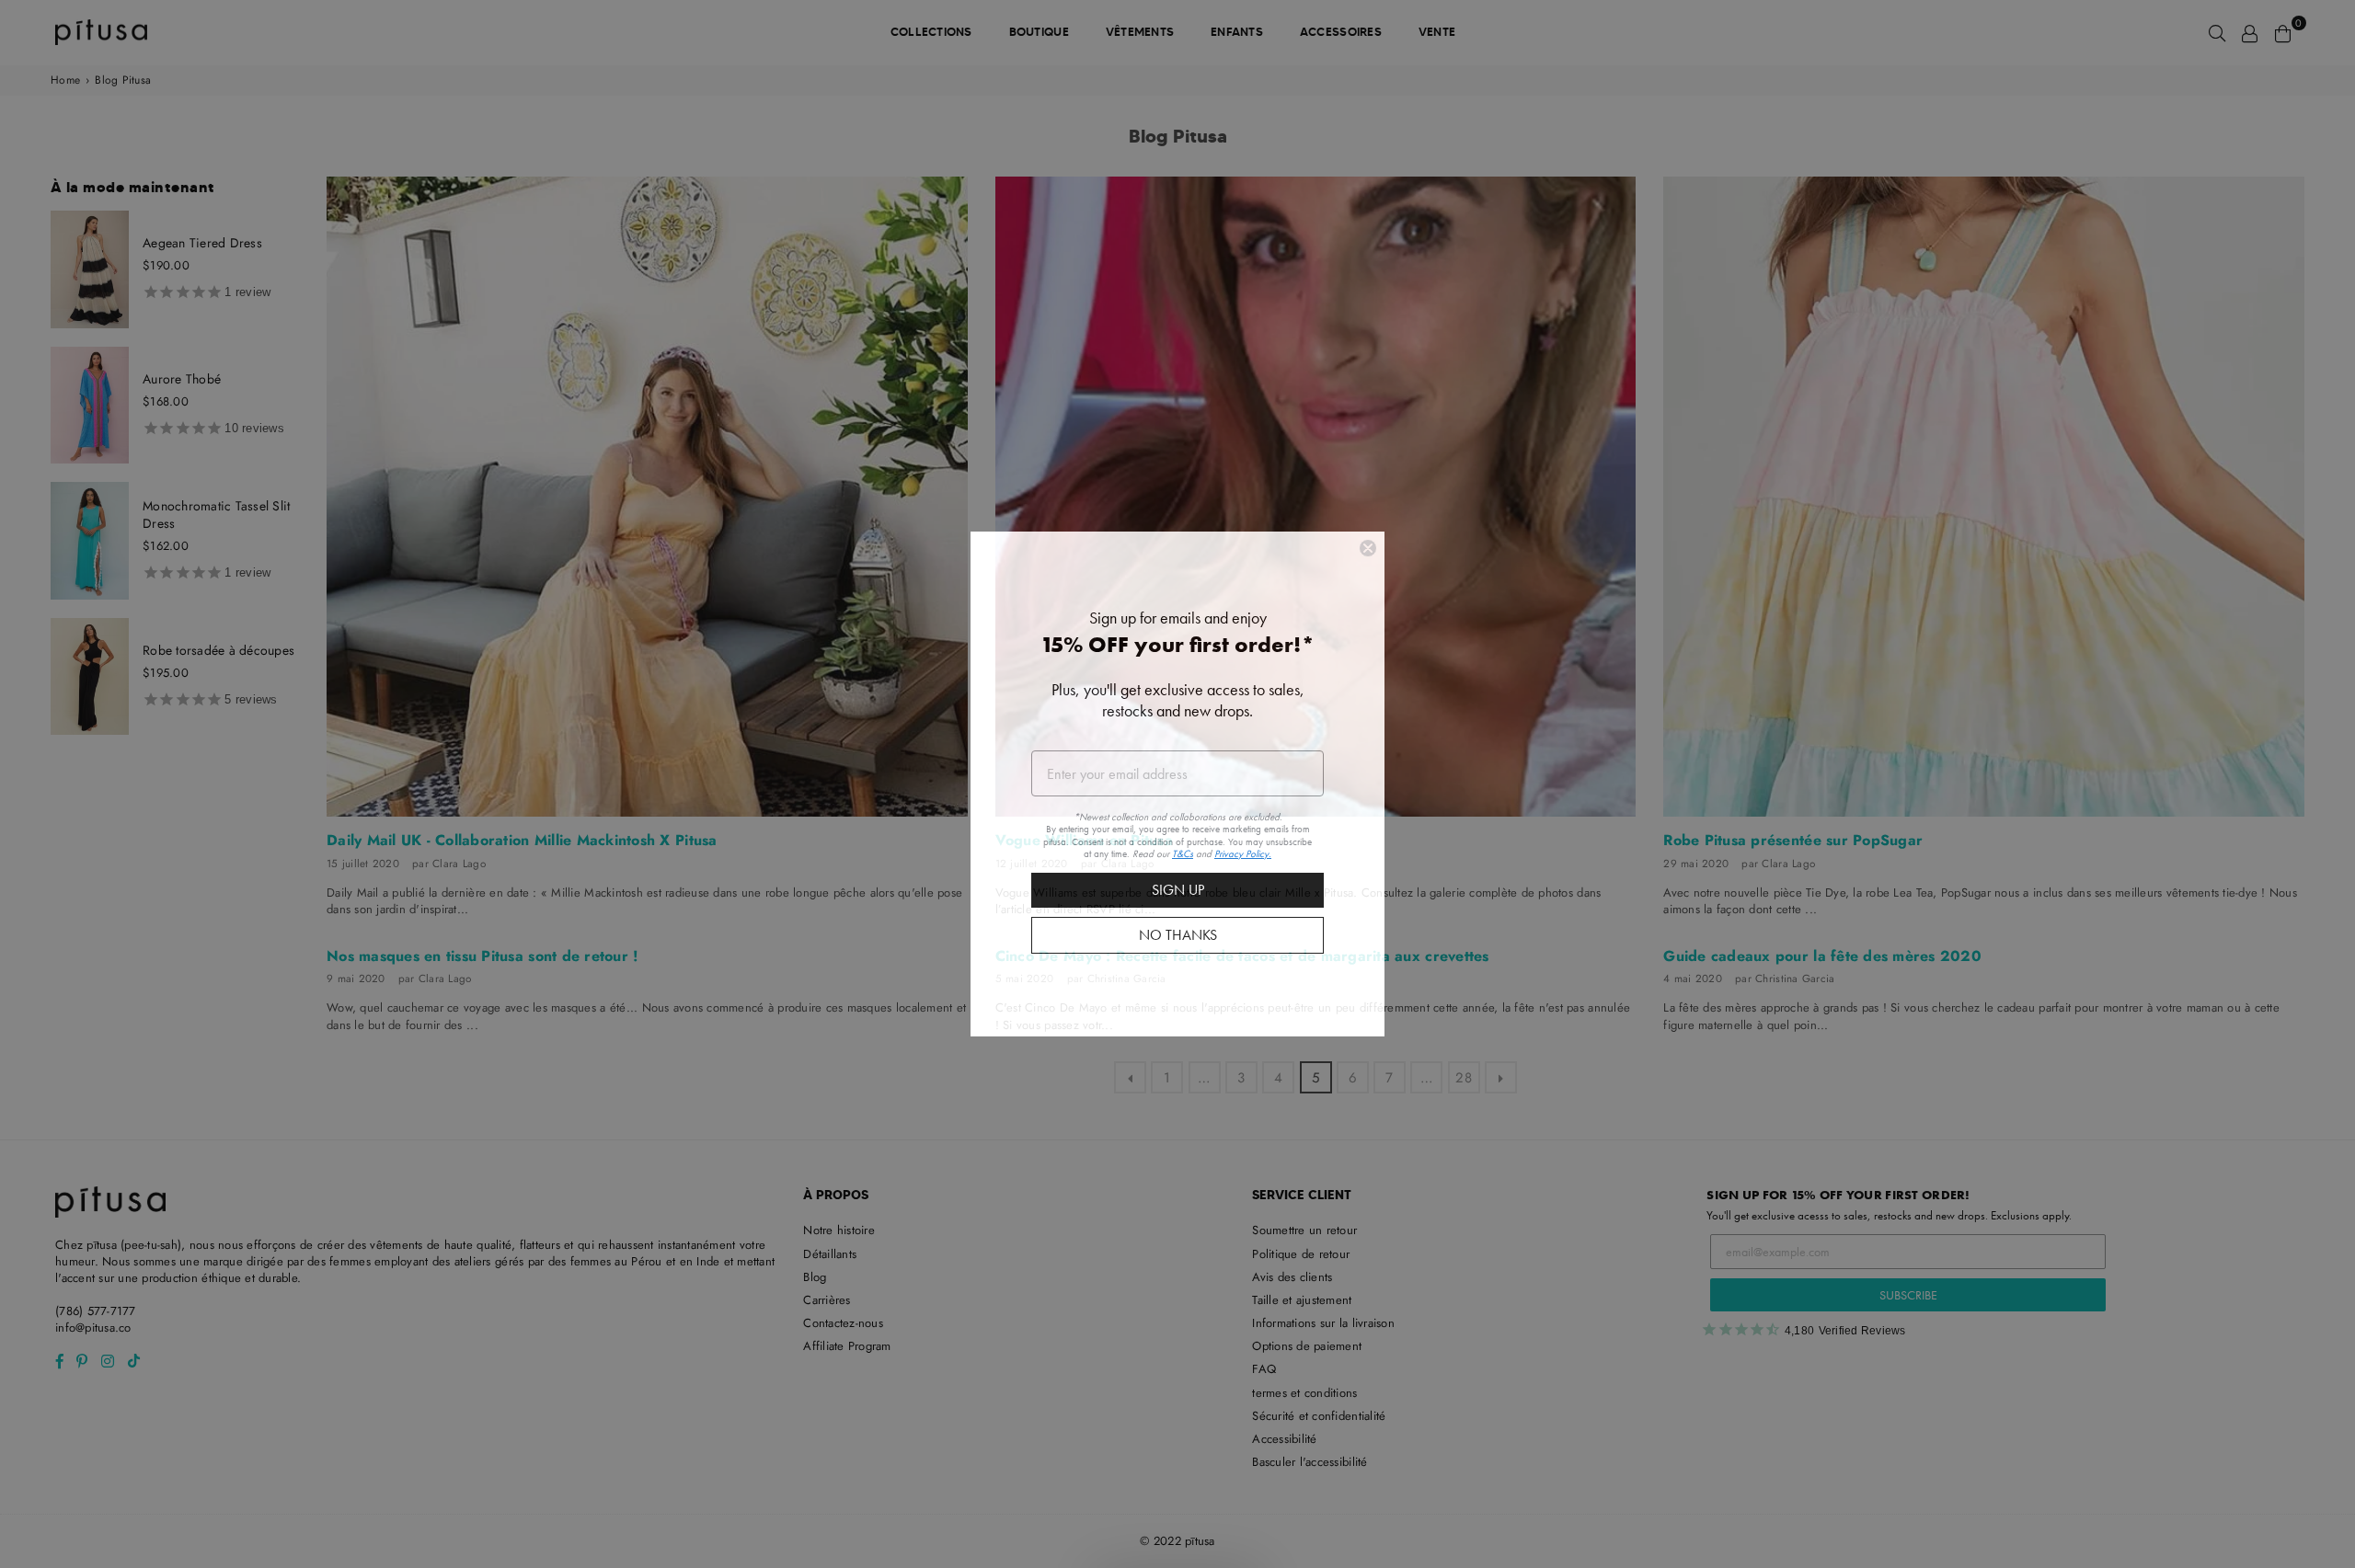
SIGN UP (1178, 890)
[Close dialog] (1368, 548)
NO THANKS (1178, 935)
